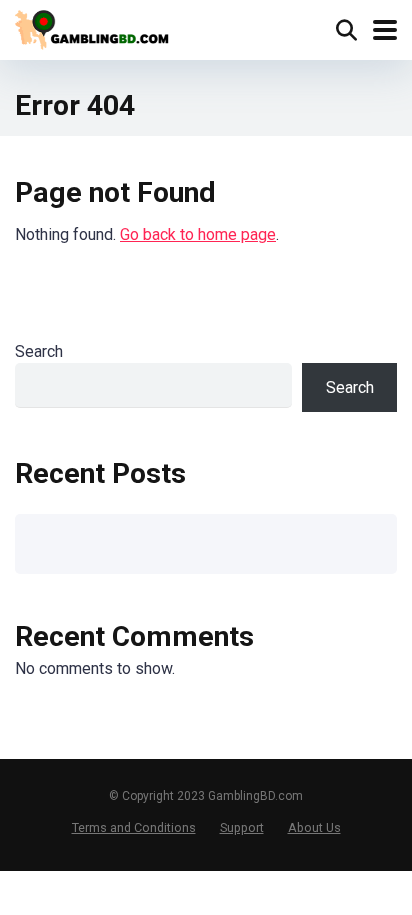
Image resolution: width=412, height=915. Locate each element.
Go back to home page (198, 234)
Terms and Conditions (134, 827)
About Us (314, 827)
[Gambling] (95, 27)
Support (242, 827)
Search (39, 351)
